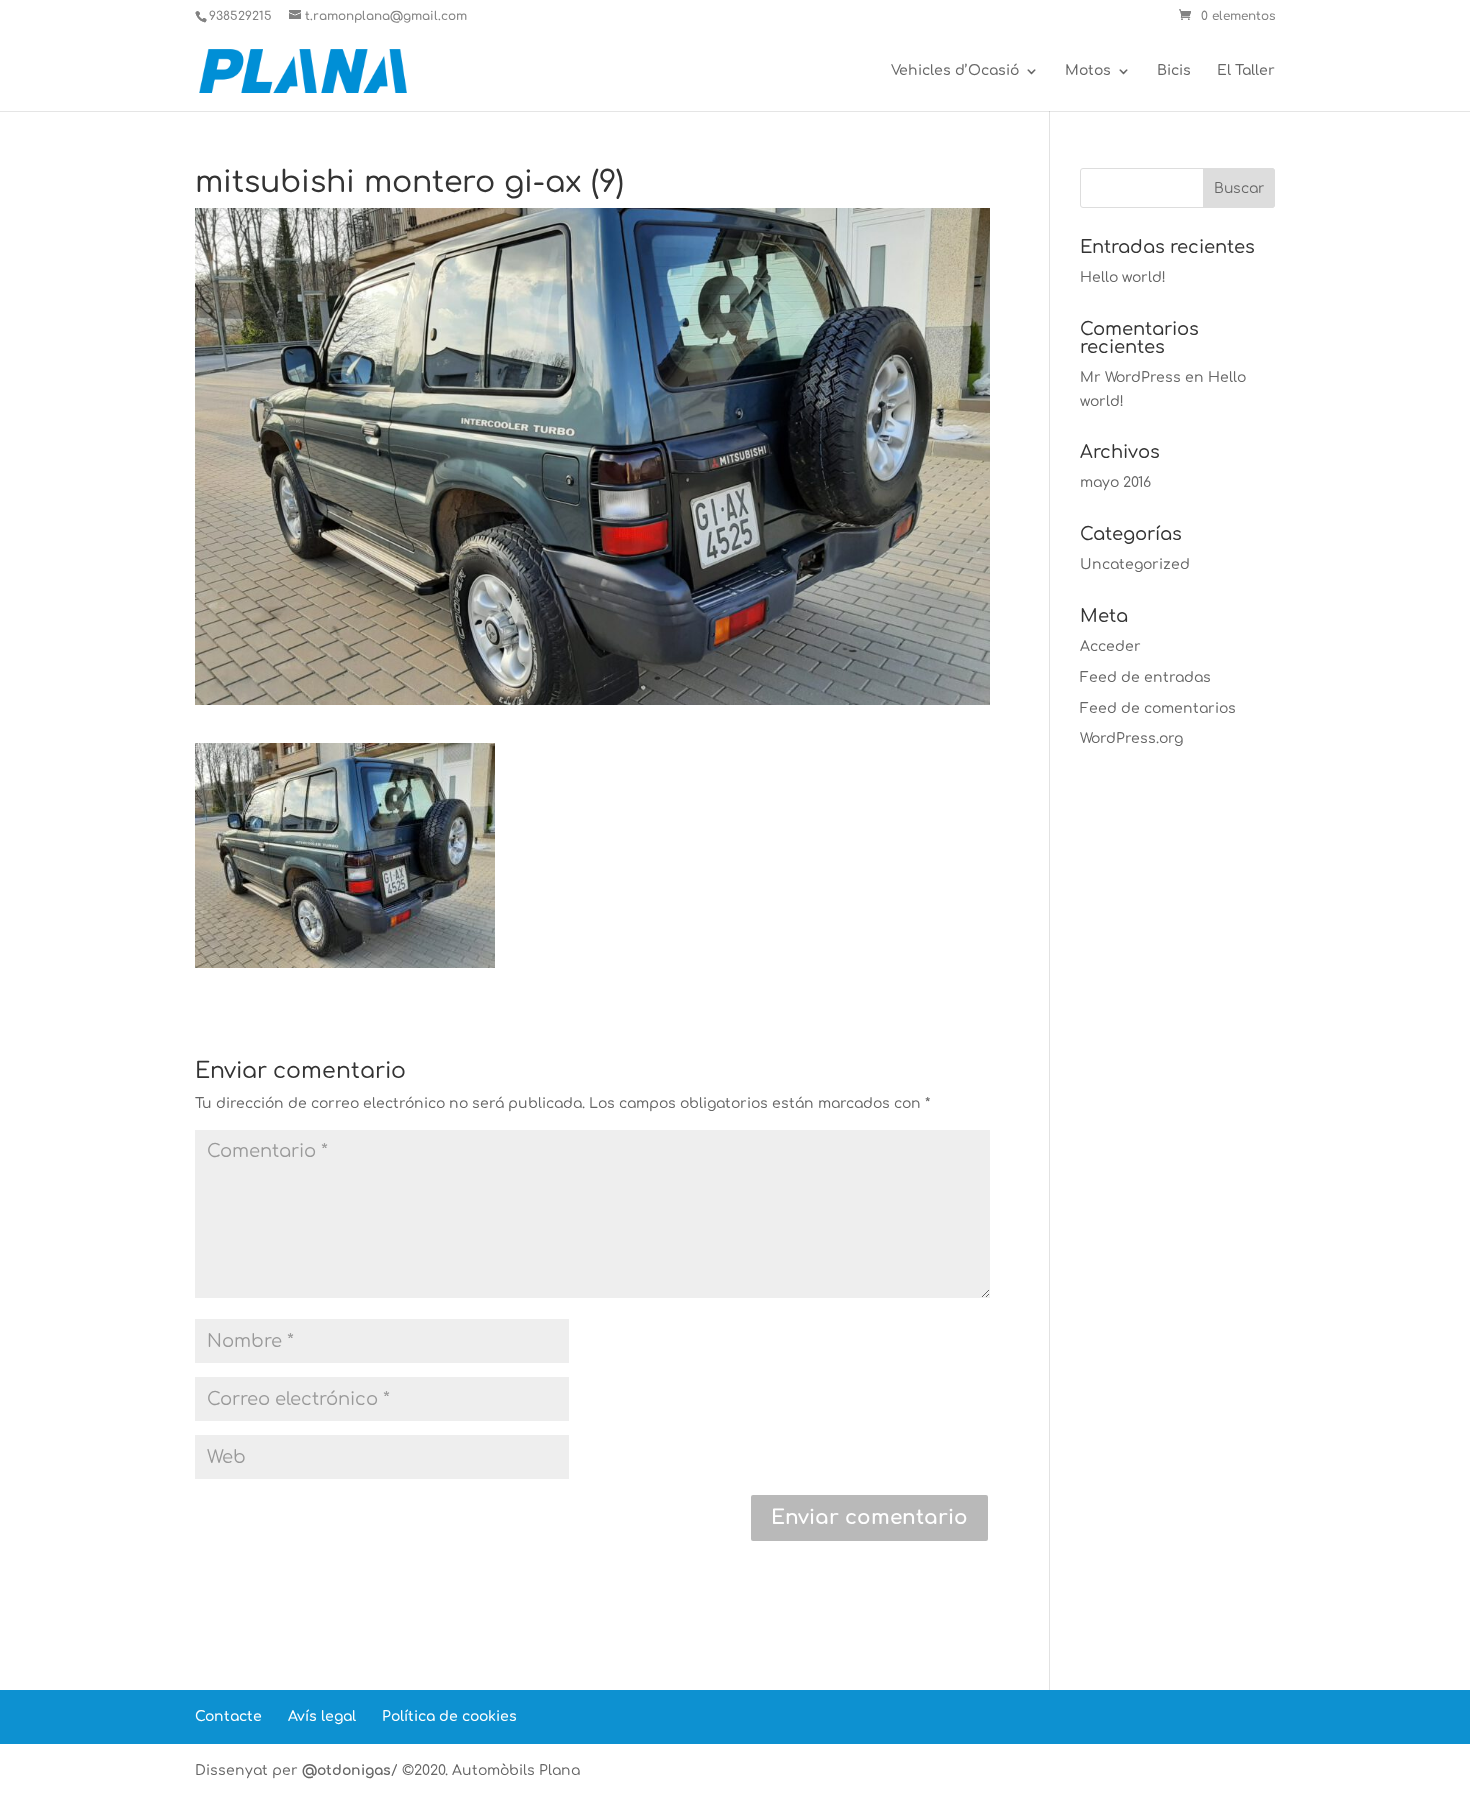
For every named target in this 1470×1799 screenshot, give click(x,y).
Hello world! (1123, 277)
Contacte (228, 1716)
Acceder (1110, 646)
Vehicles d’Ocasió (955, 71)
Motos (1088, 71)
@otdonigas (346, 1770)
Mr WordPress (1130, 377)
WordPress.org (1131, 738)
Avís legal (322, 1716)
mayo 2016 (1115, 482)
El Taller (1246, 71)
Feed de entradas (1145, 677)
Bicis (1174, 71)
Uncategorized (1135, 564)
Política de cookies (449, 1716)
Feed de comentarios (1158, 708)
